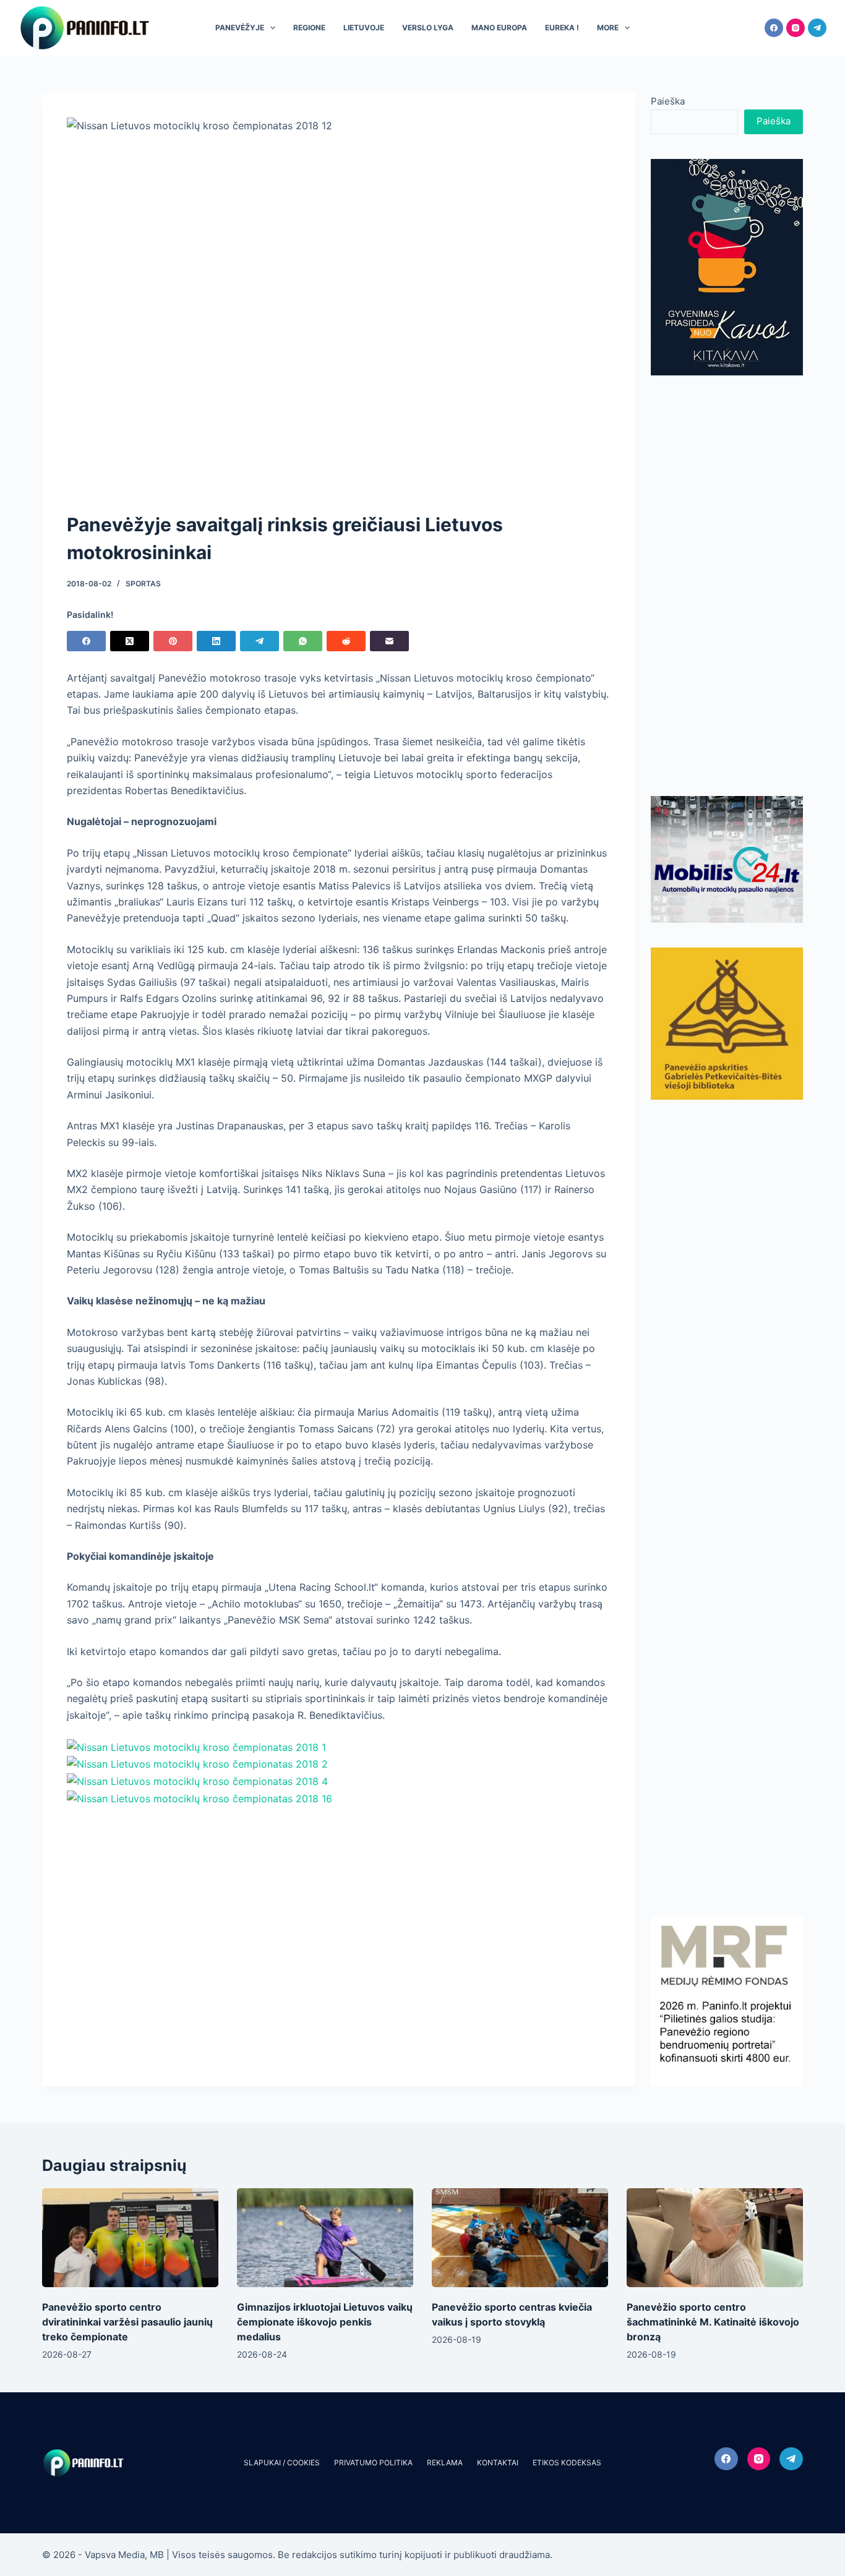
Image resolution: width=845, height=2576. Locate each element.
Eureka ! (562, 28)
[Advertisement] (727, 586)
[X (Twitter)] (130, 641)
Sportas (143, 584)
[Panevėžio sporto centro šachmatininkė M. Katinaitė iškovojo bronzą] (715, 2238)
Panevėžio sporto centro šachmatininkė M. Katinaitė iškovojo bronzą (713, 2322)
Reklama (445, 2463)
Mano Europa (499, 28)
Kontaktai (498, 2463)
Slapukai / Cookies (282, 2463)
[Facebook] (774, 28)
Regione (309, 28)
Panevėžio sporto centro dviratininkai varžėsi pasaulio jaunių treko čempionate (127, 2322)
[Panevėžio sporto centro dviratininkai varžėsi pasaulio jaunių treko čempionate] (130, 2238)
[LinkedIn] (216, 641)
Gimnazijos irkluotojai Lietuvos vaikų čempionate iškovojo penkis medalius (325, 2322)
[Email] (389, 641)
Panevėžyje (240, 28)
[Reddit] (346, 641)
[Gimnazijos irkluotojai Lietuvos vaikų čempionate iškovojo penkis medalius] (325, 2238)
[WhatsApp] (303, 641)
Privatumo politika (373, 2463)
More (608, 28)
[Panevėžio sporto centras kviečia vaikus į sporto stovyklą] (520, 2238)
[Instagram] (796, 28)
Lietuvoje (364, 28)
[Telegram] (817, 28)
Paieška (668, 101)
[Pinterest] (173, 641)
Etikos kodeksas (567, 2463)
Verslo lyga (428, 28)
